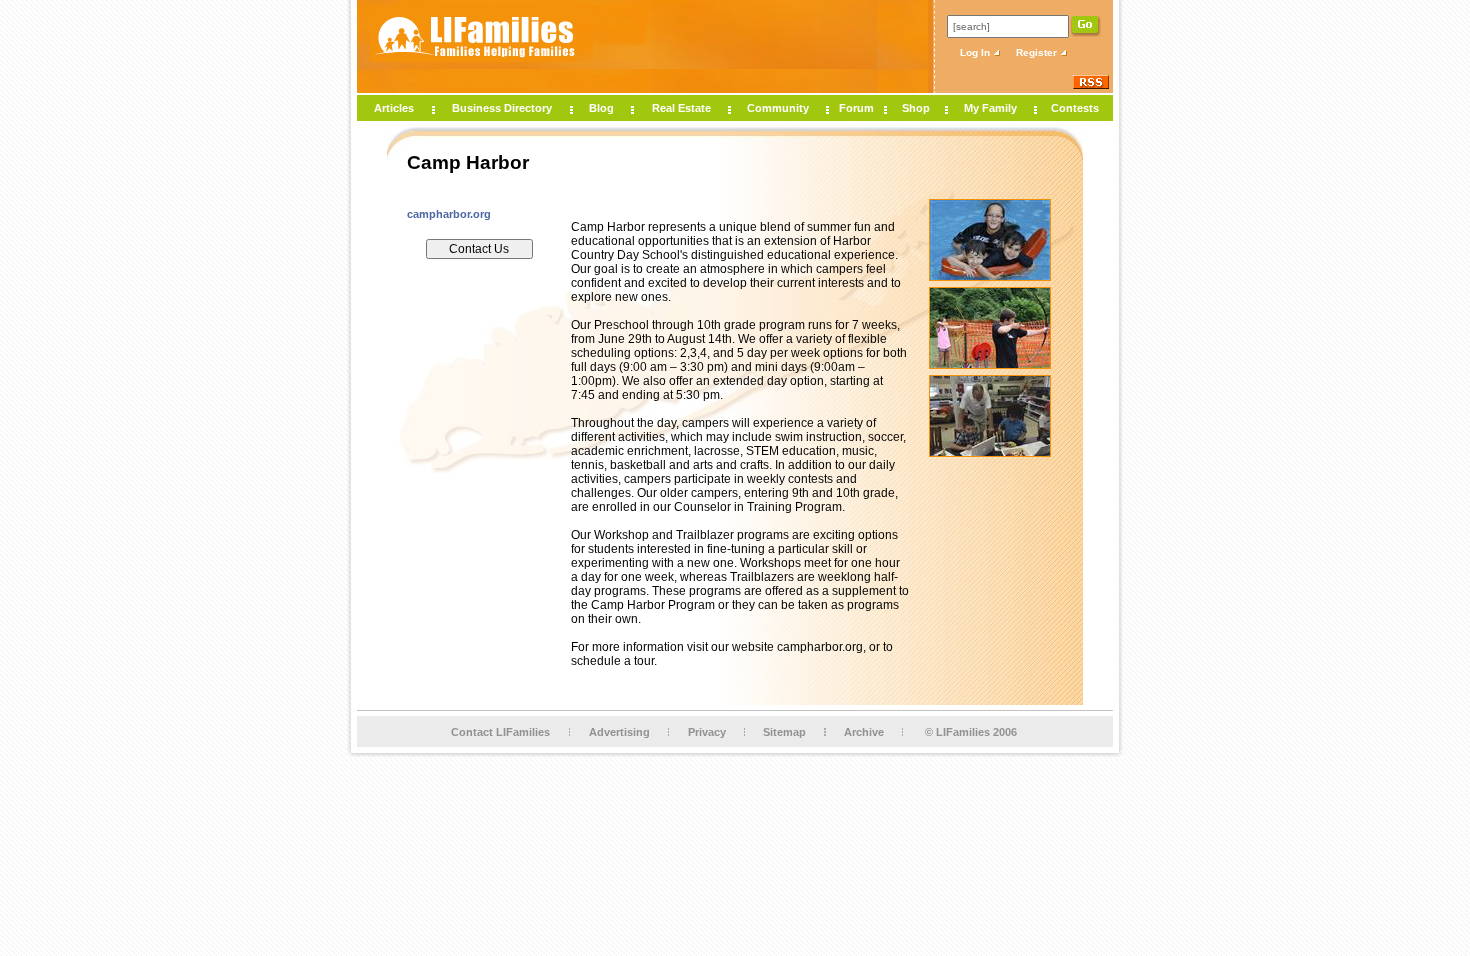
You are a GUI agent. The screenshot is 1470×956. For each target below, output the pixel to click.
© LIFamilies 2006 (971, 732)
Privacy (707, 732)
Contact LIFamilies (500, 732)
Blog (601, 108)
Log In (976, 52)
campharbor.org (449, 214)
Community (778, 108)
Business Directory (502, 108)
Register (1038, 52)
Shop (916, 108)
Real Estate (681, 108)
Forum (856, 108)
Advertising (619, 732)
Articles (394, 108)
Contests (1075, 108)
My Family (990, 108)
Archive (864, 732)
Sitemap (784, 732)
